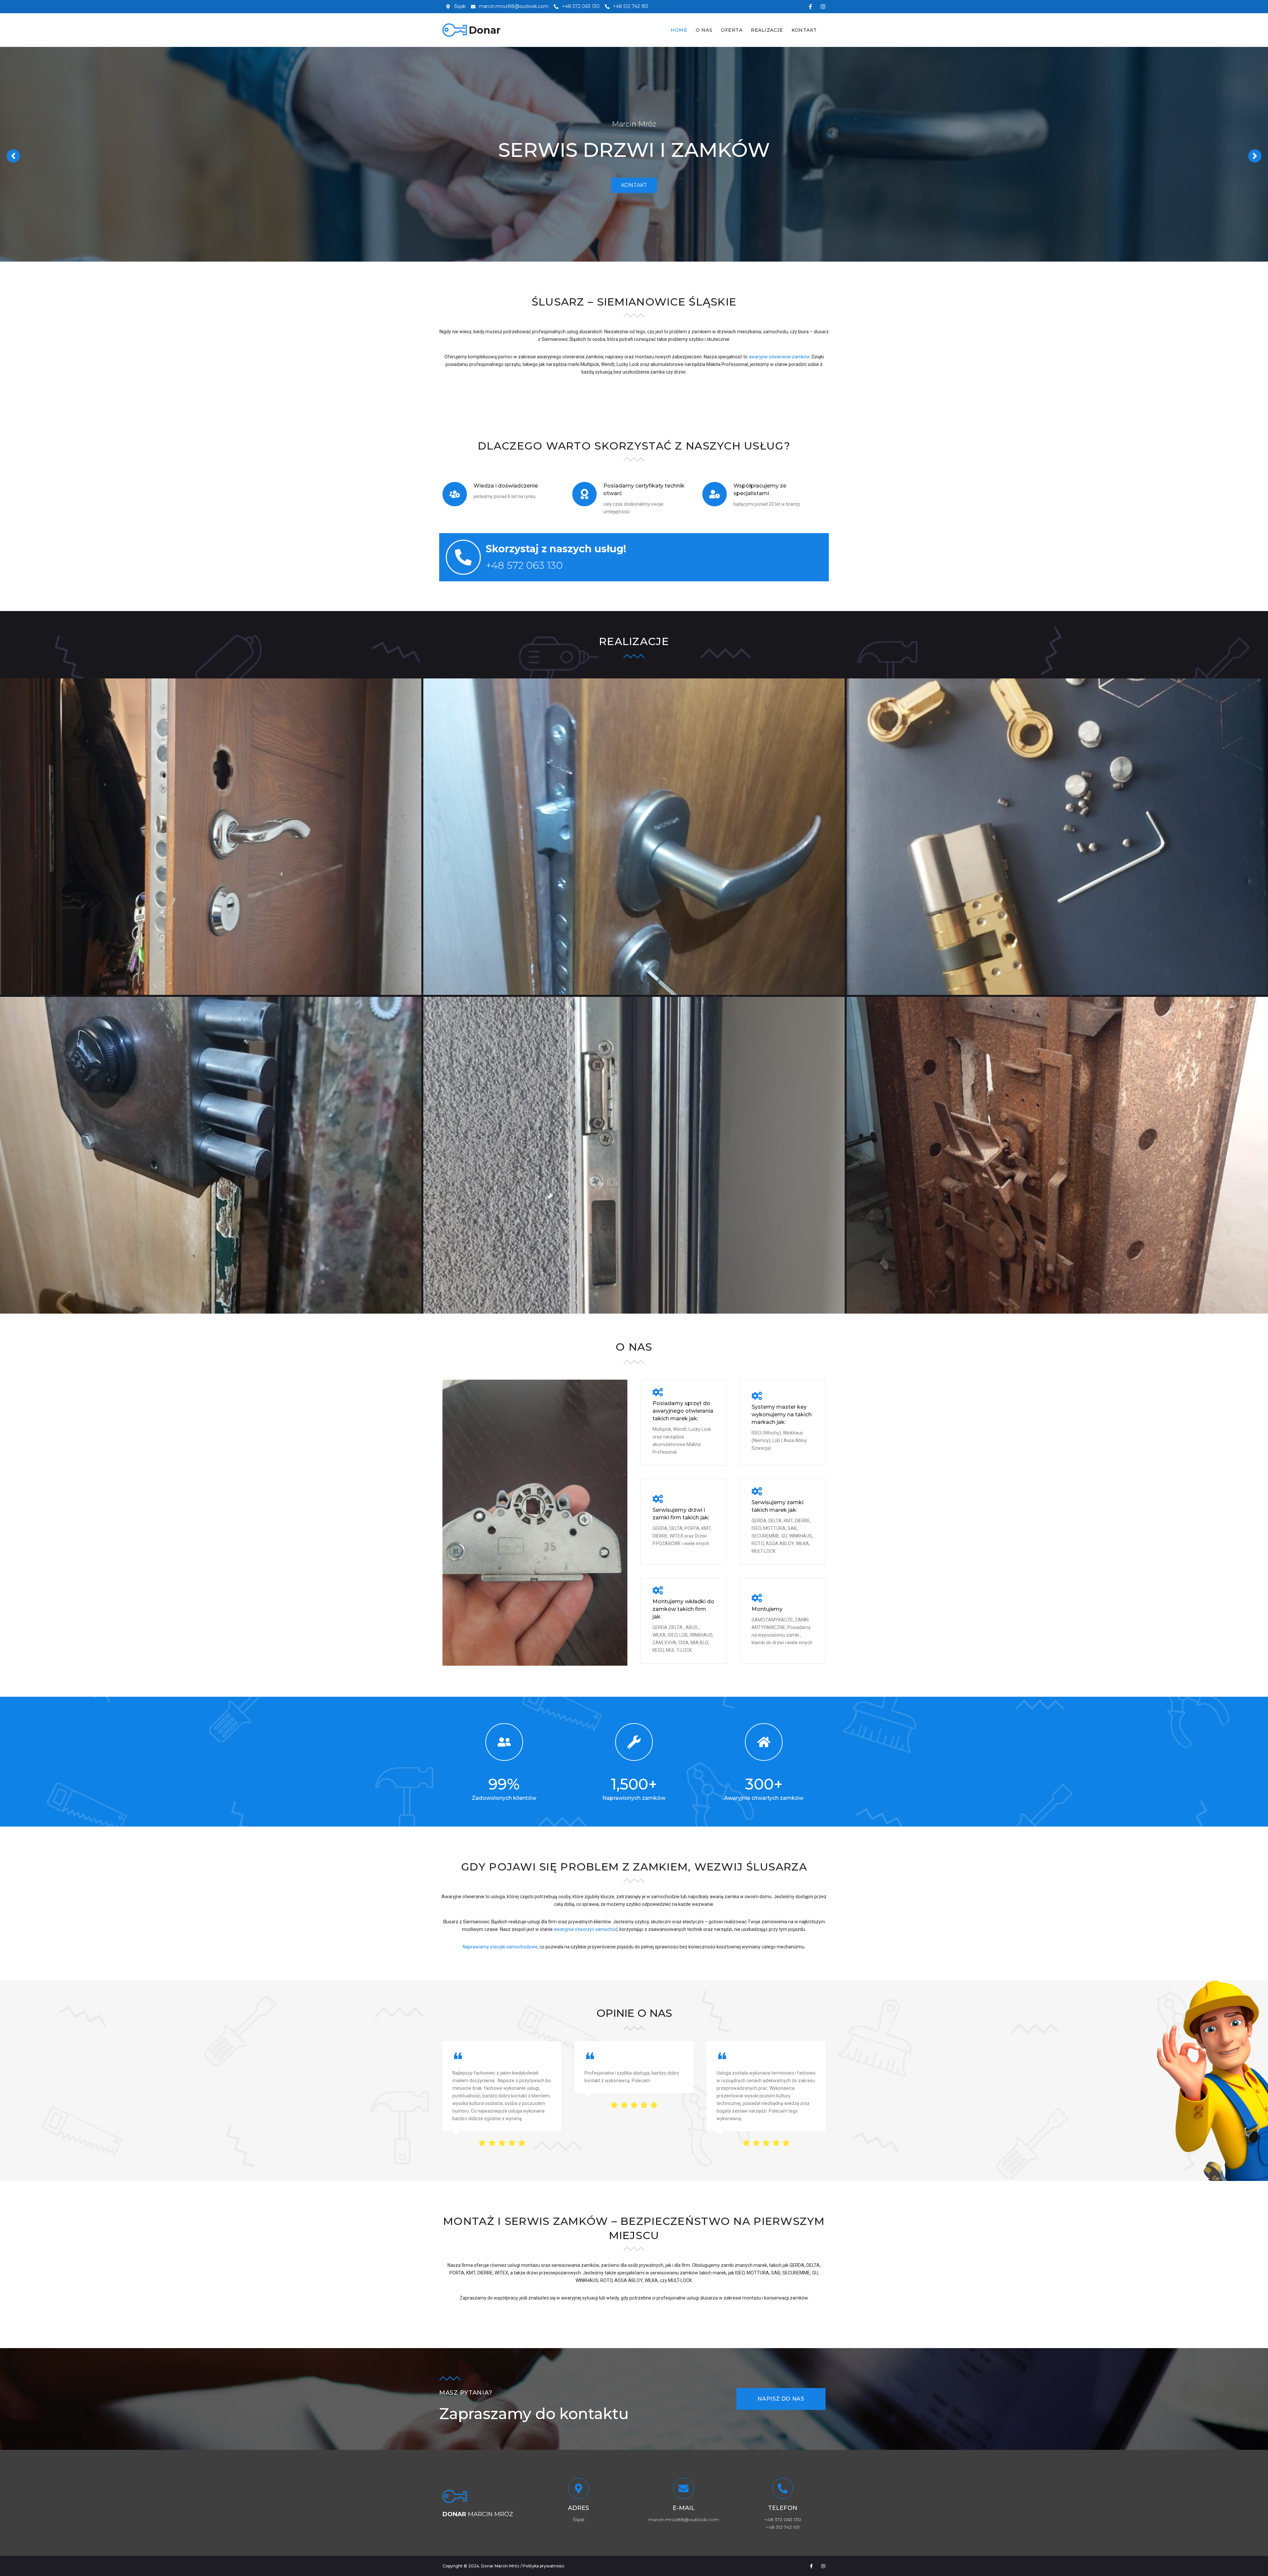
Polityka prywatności (544, 2566)
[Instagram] (823, 7)
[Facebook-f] (810, 7)
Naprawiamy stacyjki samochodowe (500, 1947)
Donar (485, 30)
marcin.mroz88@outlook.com (684, 2520)
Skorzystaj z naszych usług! (556, 549)
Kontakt (634, 185)
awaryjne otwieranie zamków (779, 357)
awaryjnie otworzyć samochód (586, 1929)
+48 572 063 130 (524, 565)
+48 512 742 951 (783, 2527)
